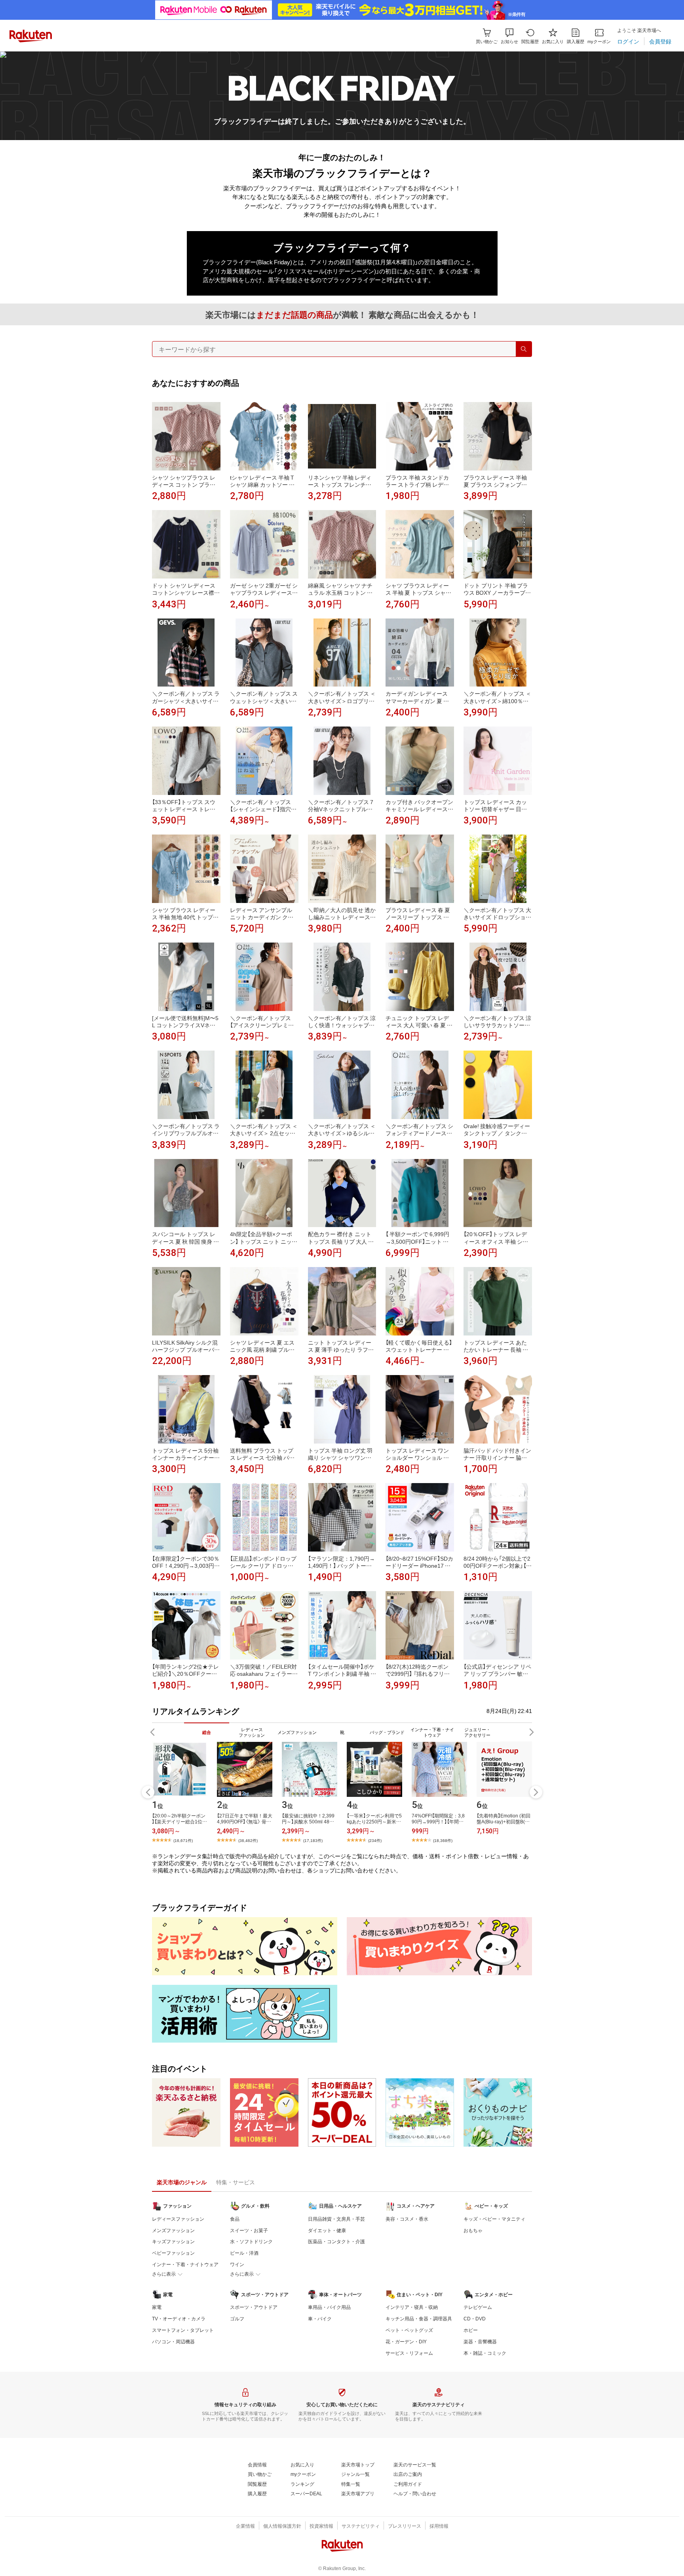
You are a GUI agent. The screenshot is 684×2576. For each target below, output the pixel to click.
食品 (235, 2219)
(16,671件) (183, 1840)
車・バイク (320, 2318)
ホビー (471, 2330)
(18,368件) (443, 1840)
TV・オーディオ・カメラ (179, 2318)
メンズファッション (173, 2230)
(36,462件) (248, 1840)
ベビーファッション (173, 2253)
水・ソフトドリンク (251, 2241)
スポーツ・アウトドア (254, 2307)
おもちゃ (473, 2230)
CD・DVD (475, 2318)
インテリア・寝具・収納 (412, 2307)
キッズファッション (173, 2241)
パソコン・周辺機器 (173, 2341)
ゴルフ (237, 2318)
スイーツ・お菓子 (249, 2230)
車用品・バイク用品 (329, 2307)
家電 (157, 2307)
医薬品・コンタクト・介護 (336, 2241)
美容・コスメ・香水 (407, 2219)
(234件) (375, 1840)
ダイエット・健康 (327, 2230)
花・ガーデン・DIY (406, 2341)
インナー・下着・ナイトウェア (185, 2264)
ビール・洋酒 (244, 2253)
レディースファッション (178, 2219)
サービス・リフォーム (409, 2353)
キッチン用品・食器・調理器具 (419, 2318)
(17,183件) (313, 1840)
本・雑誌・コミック (485, 2353)
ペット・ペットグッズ (409, 2330)
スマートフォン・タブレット (183, 2330)
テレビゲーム (478, 2307)
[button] (509, 36)
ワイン (237, 2264)
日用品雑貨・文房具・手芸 (336, 2219)
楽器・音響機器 (480, 2341)
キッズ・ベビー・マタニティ (494, 2219)
